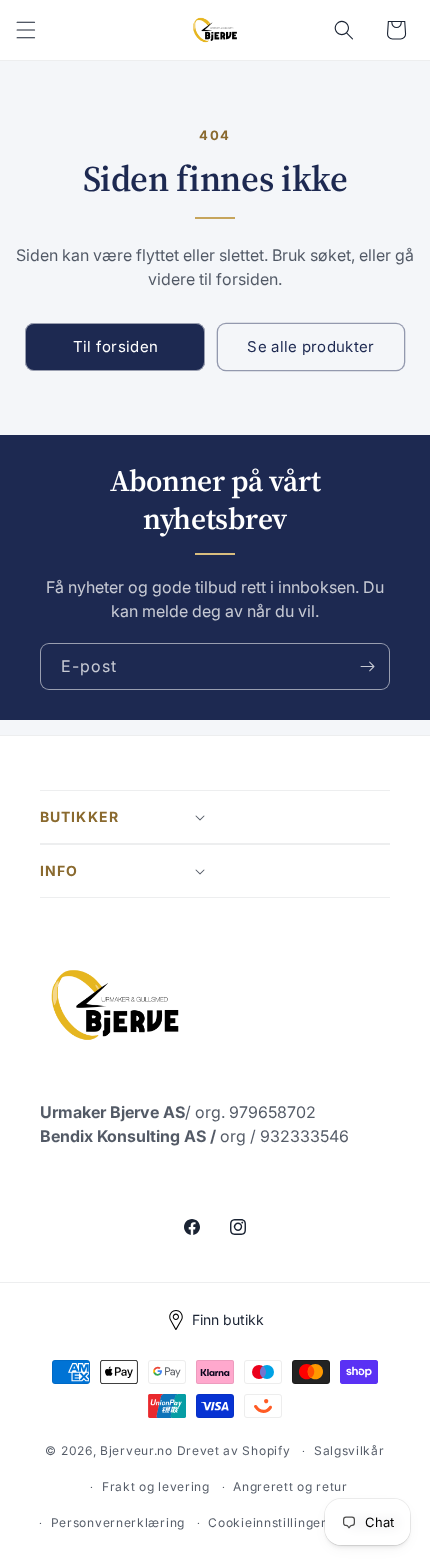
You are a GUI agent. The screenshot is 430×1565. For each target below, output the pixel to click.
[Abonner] (367, 666)
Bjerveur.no (136, 1450)
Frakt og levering (156, 1486)
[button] (26, 30)
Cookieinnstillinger (267, 1522)
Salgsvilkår (349, 1450)
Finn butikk (228, 1319)
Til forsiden (116, 346)
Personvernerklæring (118, 1522)
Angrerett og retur (290, 1486)
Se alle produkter (310, 346)
